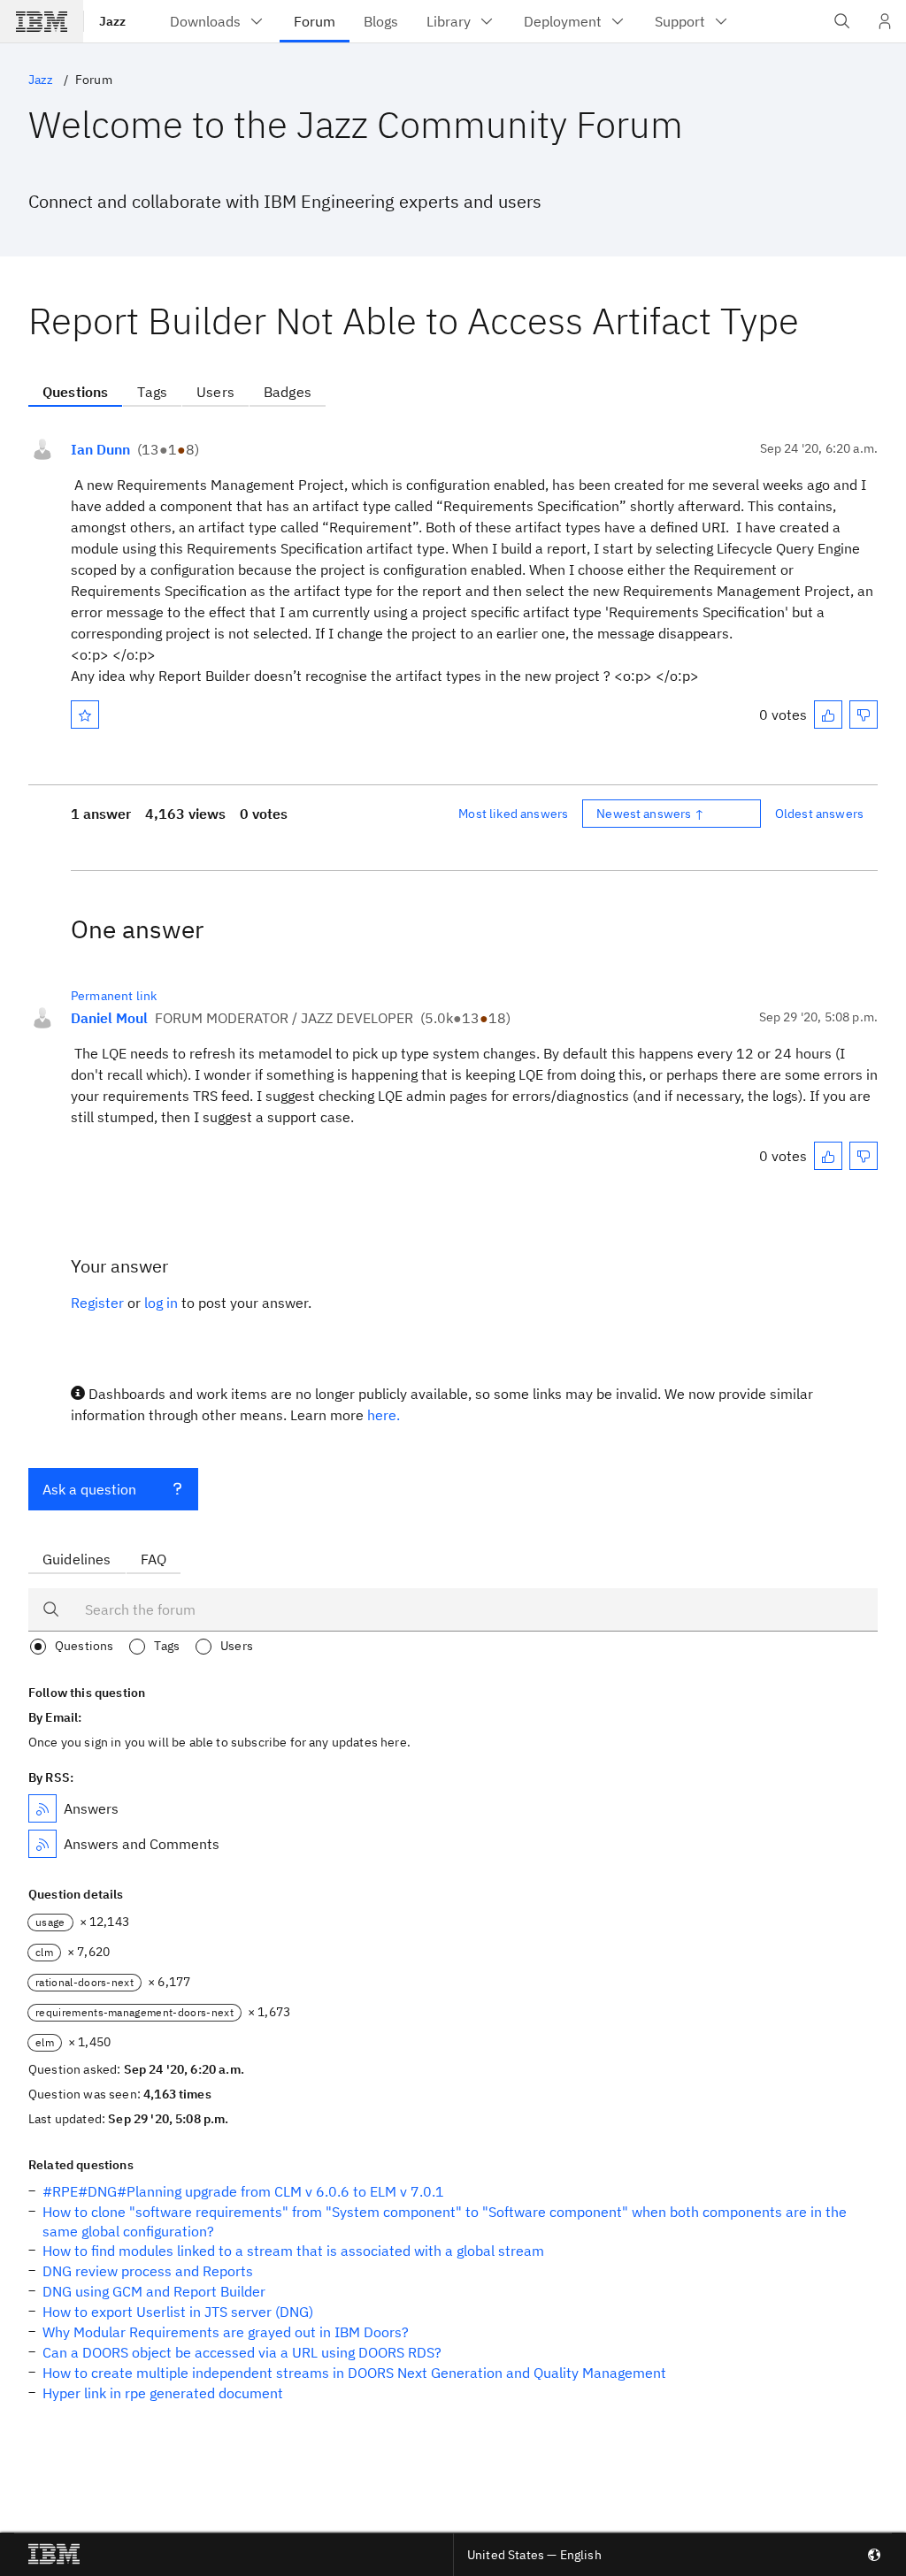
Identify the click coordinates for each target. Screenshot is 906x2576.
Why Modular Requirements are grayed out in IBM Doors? (226, 2332)
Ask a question (89, 1489)
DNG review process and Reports (148, 2271)
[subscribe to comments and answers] (42, 1844)
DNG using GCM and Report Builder (154, 2291)
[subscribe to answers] (42, 1808)
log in (161, 1303)
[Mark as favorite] (85, 715)
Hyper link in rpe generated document (163, 2393)
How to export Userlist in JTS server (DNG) (178, 2312)
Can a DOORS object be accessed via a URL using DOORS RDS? (242, 2352)
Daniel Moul (109, 1018)
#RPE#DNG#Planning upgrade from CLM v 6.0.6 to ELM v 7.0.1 (243, 2191)
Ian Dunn (100, 449)
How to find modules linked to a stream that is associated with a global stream (293, 2251)
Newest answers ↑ (650, 814)
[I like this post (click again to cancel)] (828, 715)
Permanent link (114, 996)
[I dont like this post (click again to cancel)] (864, 715)
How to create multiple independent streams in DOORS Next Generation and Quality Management (354, 2373)
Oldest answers (819, 814)
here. (384, 1415)
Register (97, 1303)
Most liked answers (513, 814)
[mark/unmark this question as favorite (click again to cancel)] (85, 715)
